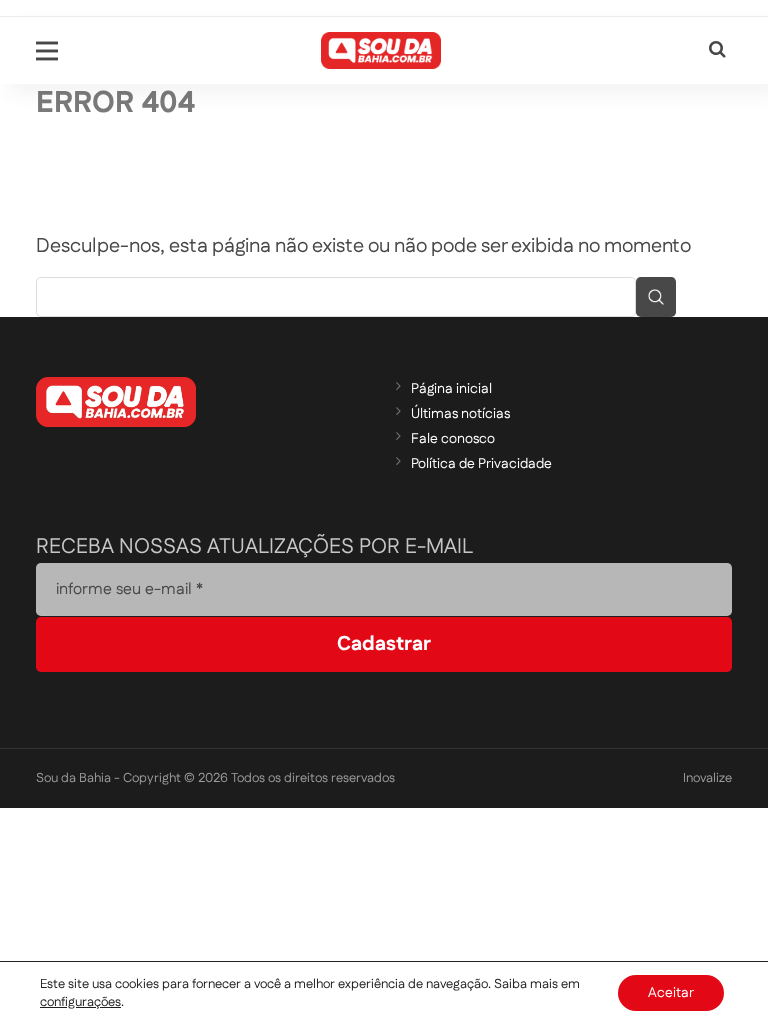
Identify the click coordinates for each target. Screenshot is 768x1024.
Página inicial (451, 389)
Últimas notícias (460, 414)
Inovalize (707, 778)
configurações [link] (80, 1002)
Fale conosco (453, 439)
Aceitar (671, 993)
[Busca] (717, 50)
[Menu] (47, 51)
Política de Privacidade (481, 464)
